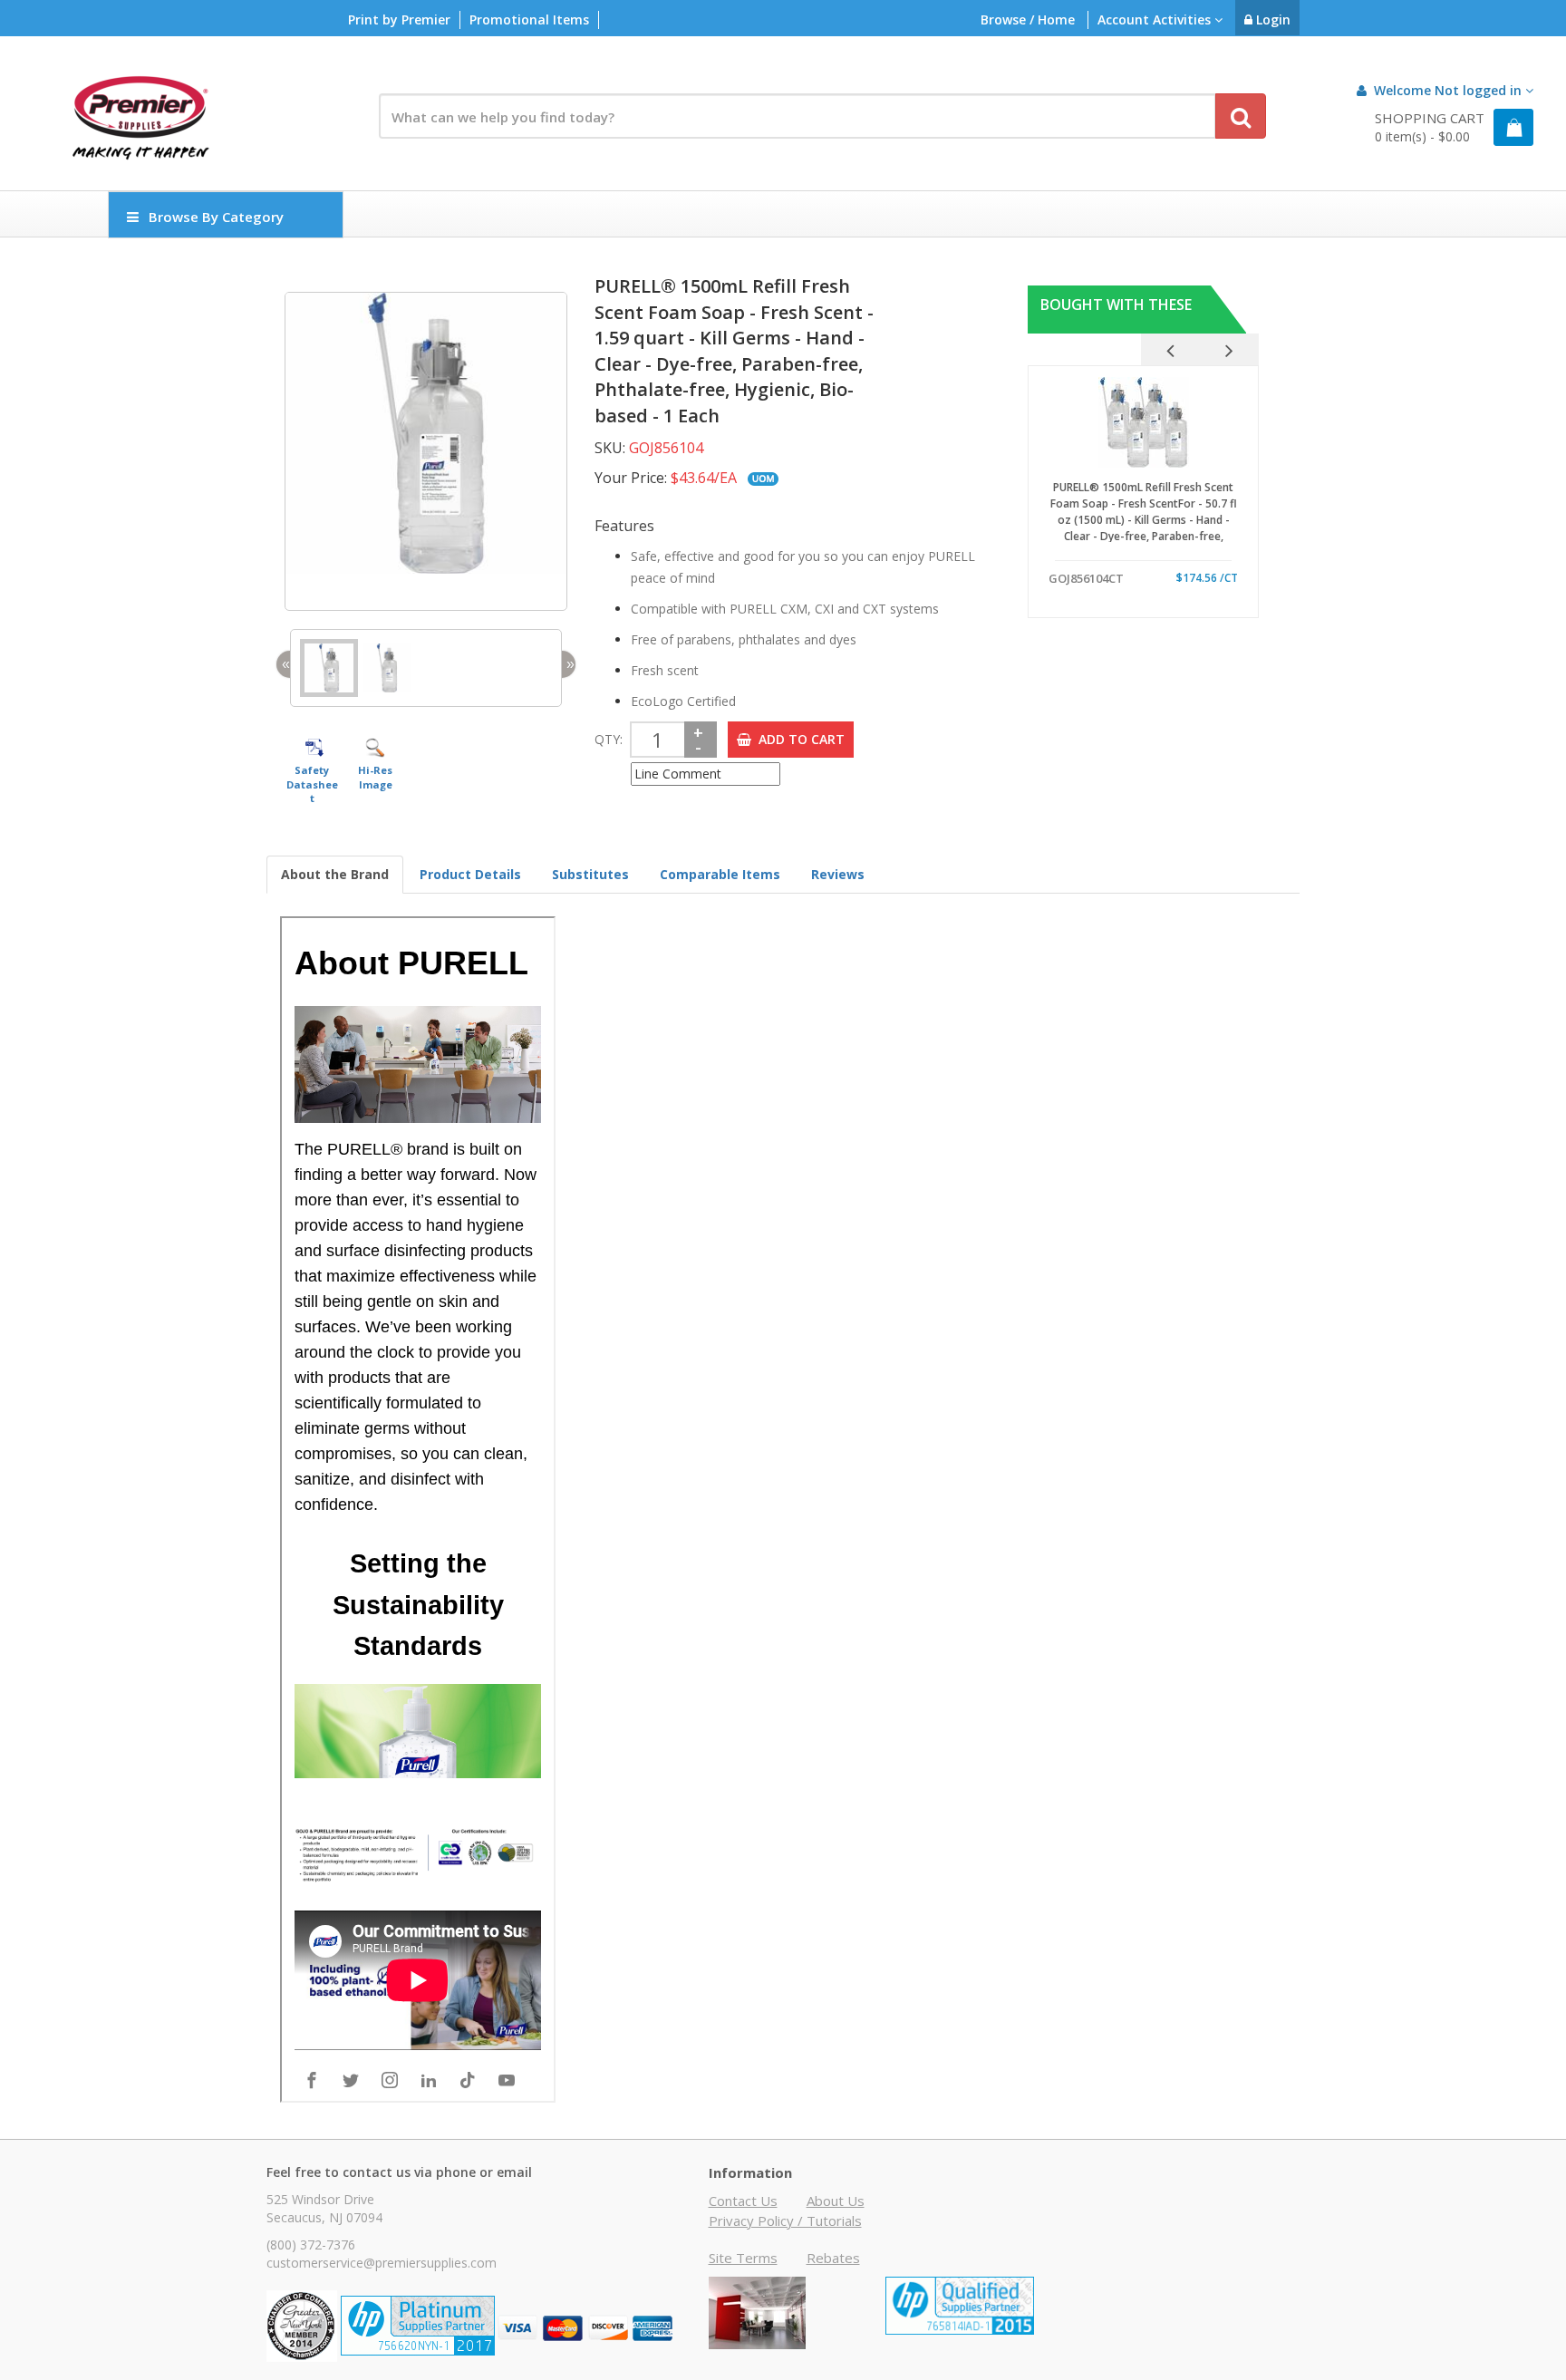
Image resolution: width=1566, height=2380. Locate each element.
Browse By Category (216, 217)
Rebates (833, 2258)
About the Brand (335, 874)
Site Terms (743, 2258)
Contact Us (743, 2201)
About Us (836, 2201)
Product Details (470, 874)
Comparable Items (720, 874)
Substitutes (590, 874)
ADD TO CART (798, 739)
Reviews (838, 874)
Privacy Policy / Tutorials (785, 2220)
